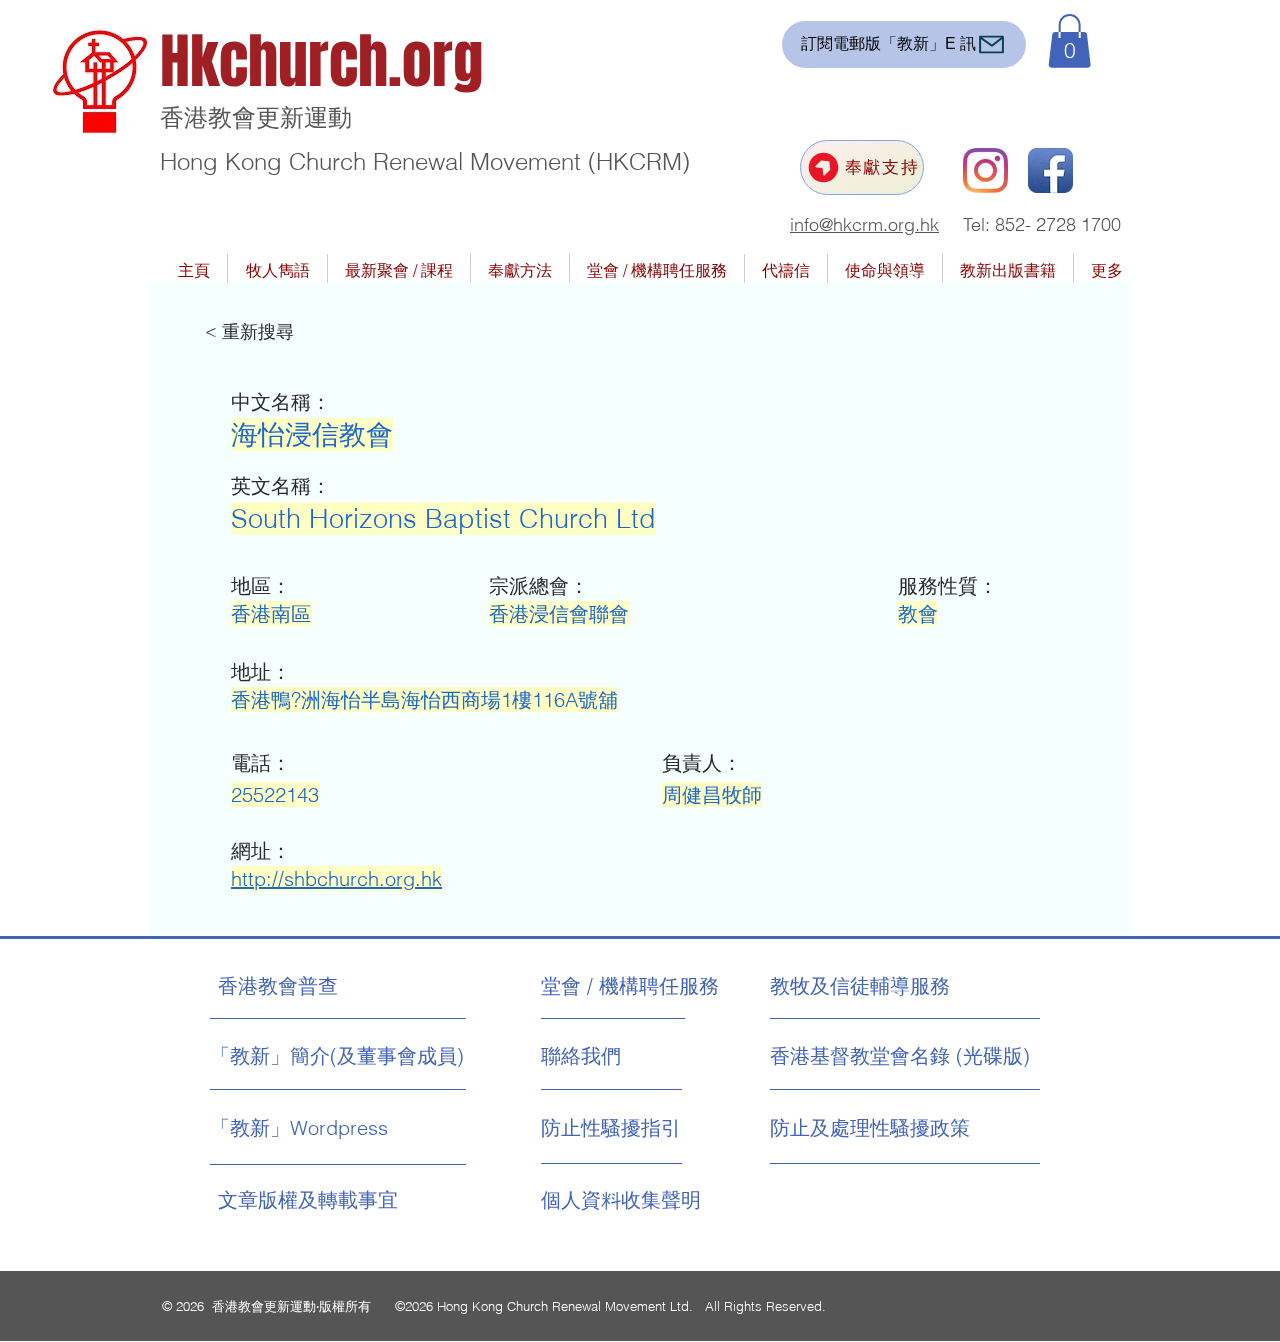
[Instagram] (985, 170)
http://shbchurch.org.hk (336, 878)
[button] (1069, 41)
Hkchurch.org (321, 62)
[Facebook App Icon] (1050, 170)
